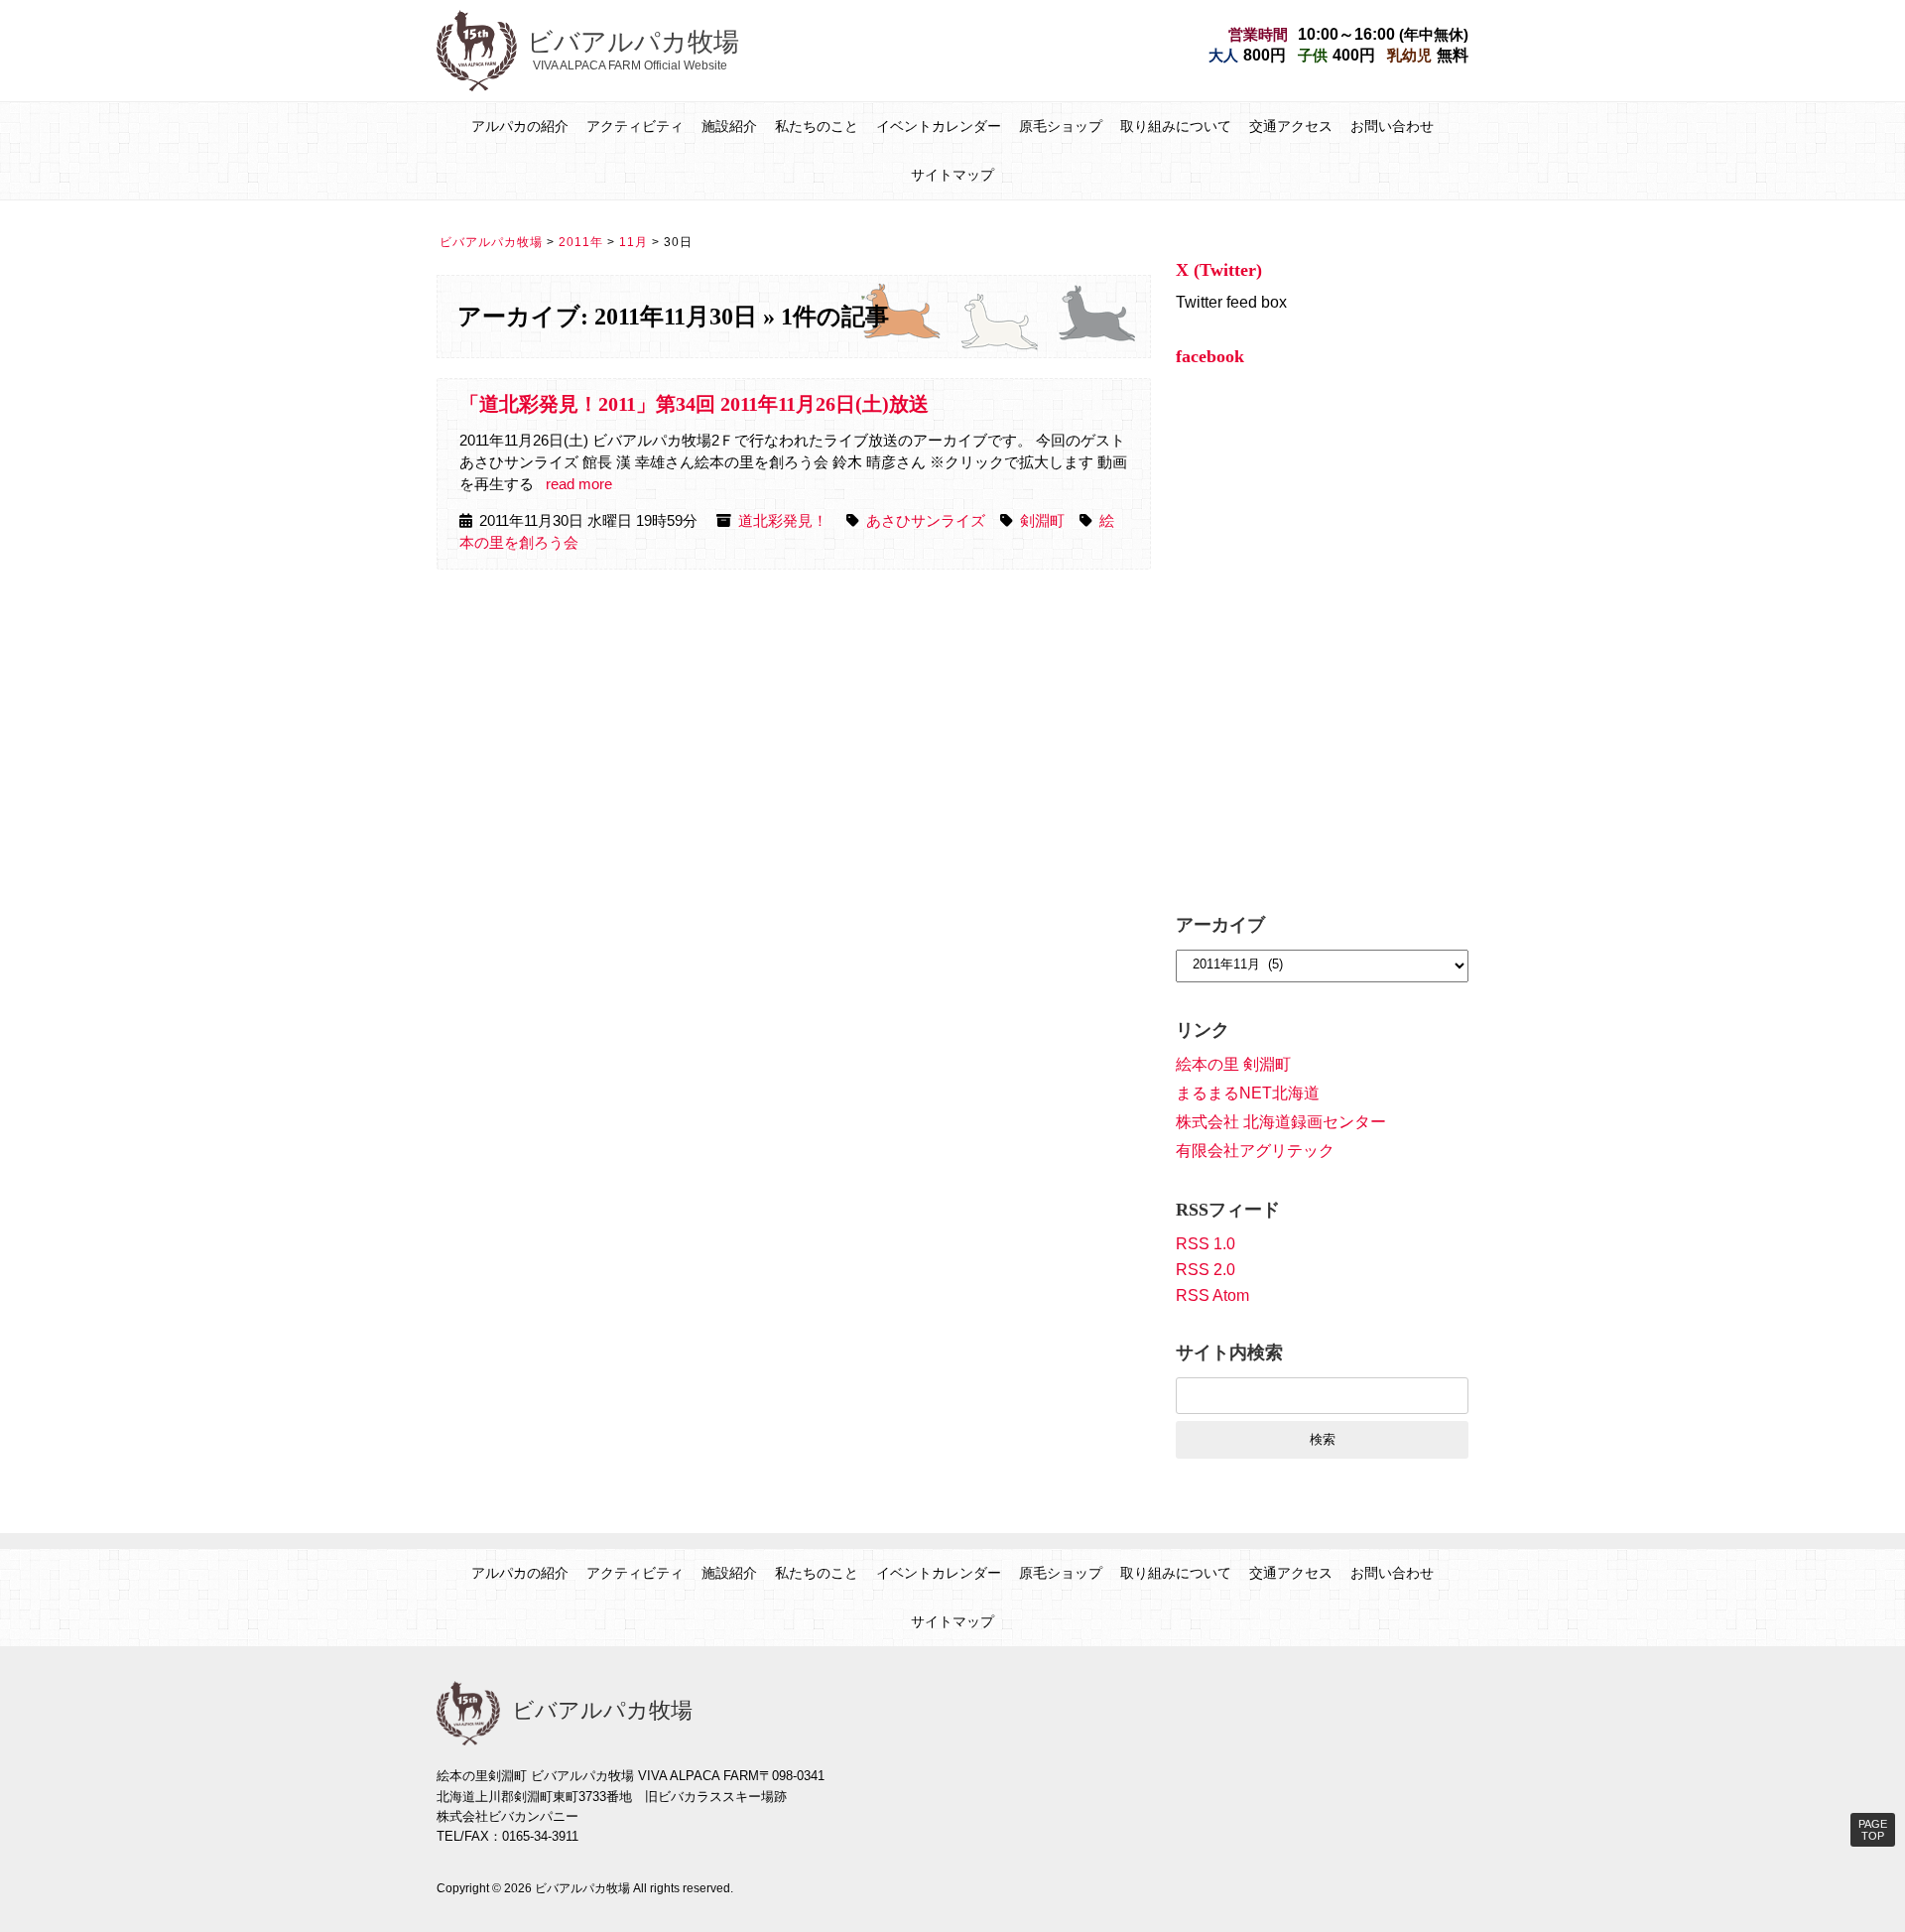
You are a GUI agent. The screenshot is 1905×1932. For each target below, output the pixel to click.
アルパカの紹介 (520, 126)
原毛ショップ (1061, 126)
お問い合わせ (1392, 126)
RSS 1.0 (1206, 1244)
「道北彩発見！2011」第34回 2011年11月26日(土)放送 (694, 404)
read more (579, 484)
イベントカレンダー (939, 126)
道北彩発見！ (783, 521)
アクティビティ (635, 126)
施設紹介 (729, 126)
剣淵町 (1042, 521)
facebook (1210, 356)
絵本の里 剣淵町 (1233, 1064)
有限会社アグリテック (1255, 1151)
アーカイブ (1220, 925)
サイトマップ (952, 175)
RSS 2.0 (1206, 1270)
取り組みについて (1176, 126)
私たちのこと (817, 126)
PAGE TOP (1873, 1830)
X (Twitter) (1219, 270)
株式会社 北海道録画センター (1281, 1122)
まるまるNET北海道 (1248, 1093)
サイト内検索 (1229, 1352)
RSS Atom (1212, 1295)
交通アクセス (1291, 126)
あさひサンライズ (926, 521)
